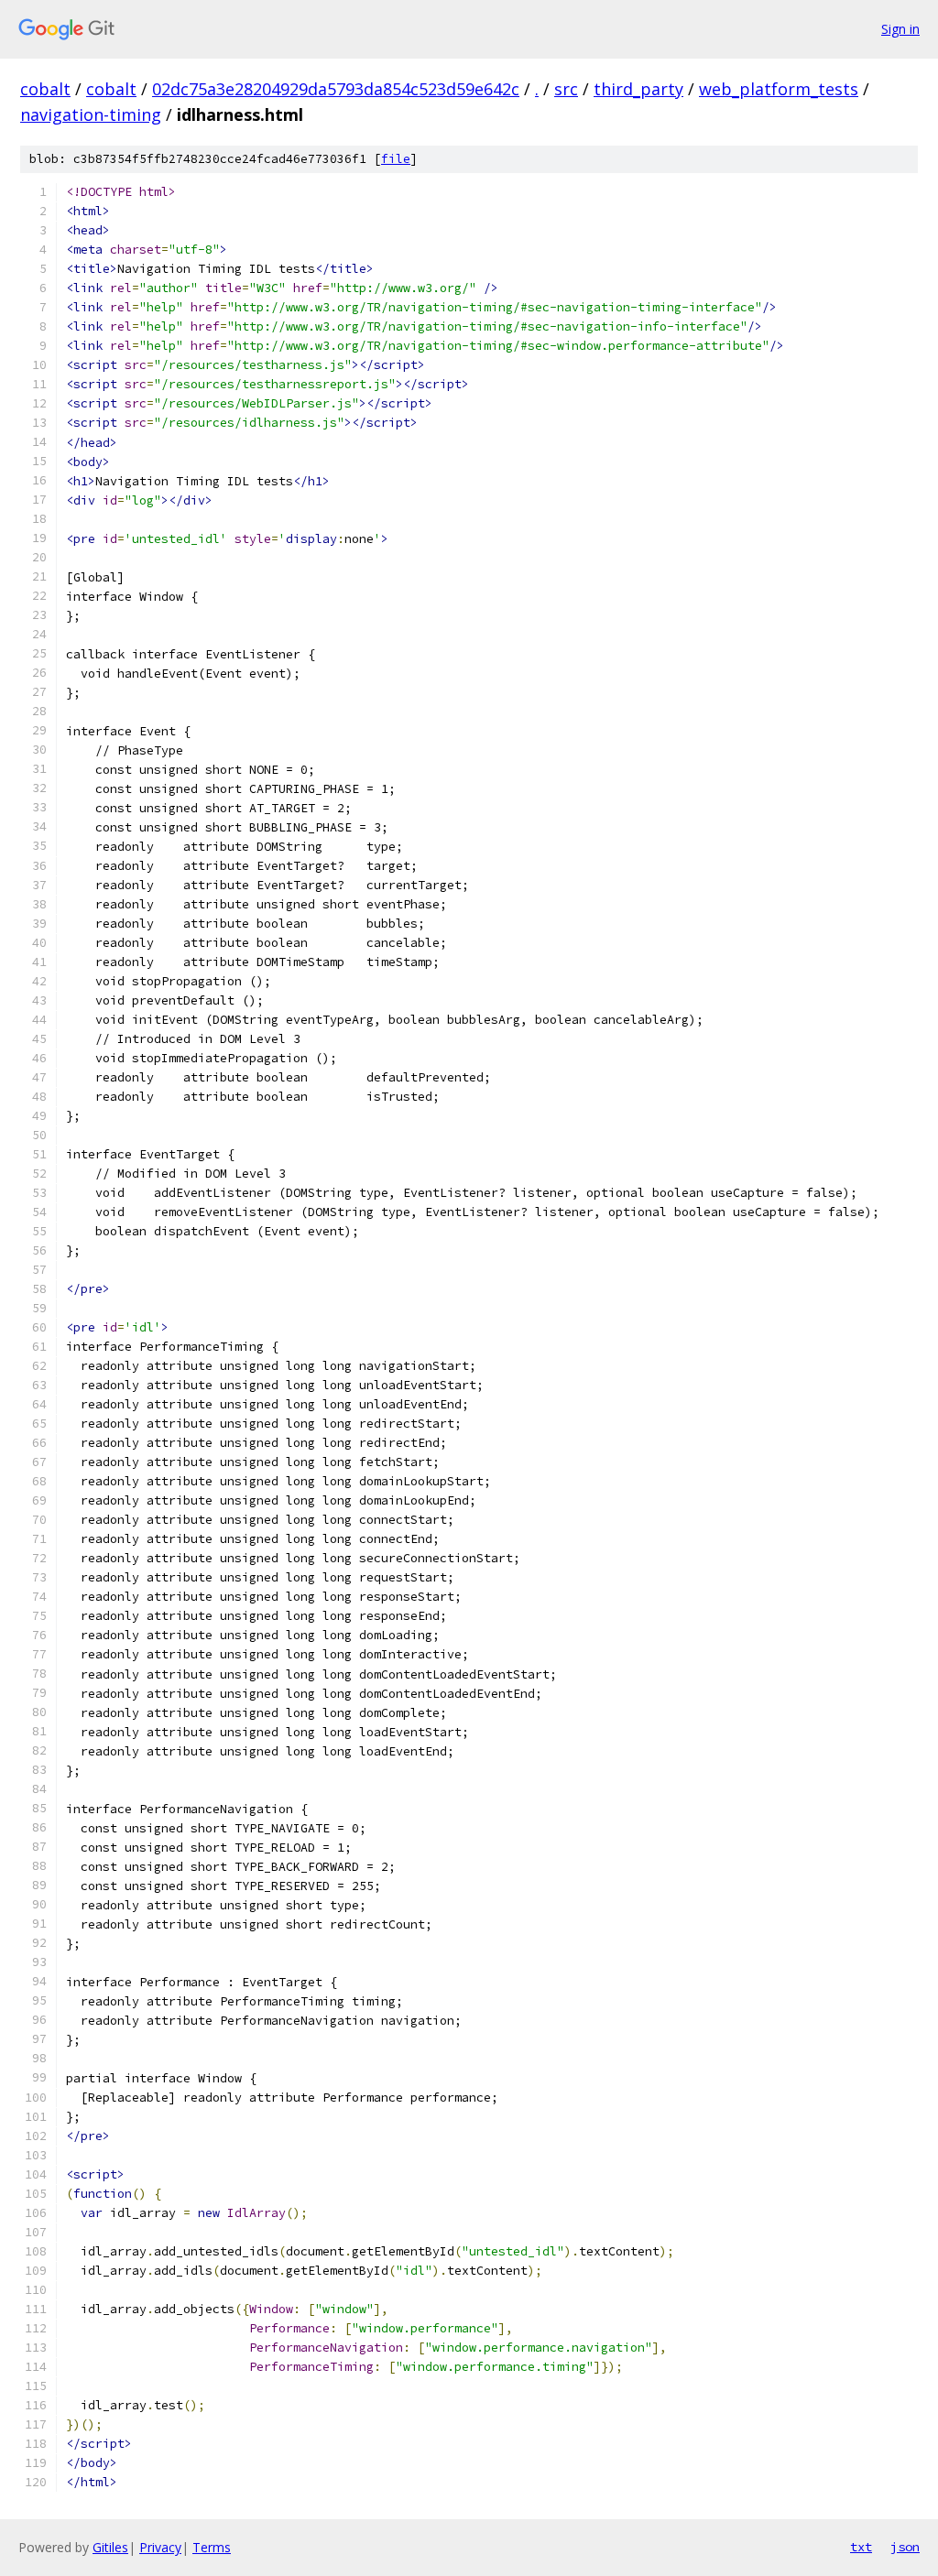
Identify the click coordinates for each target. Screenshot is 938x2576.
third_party (638, 89)
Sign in (900, 29)
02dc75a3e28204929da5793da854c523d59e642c (336, 89)
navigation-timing (91, 114)
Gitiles (110, 2547)
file (396, 159)
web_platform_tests (779, 89)
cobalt (45, 89)
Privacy (160, 2547)
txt (861, 2547)
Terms (212, 2547)
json (905, 2547)
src (566, 89)
